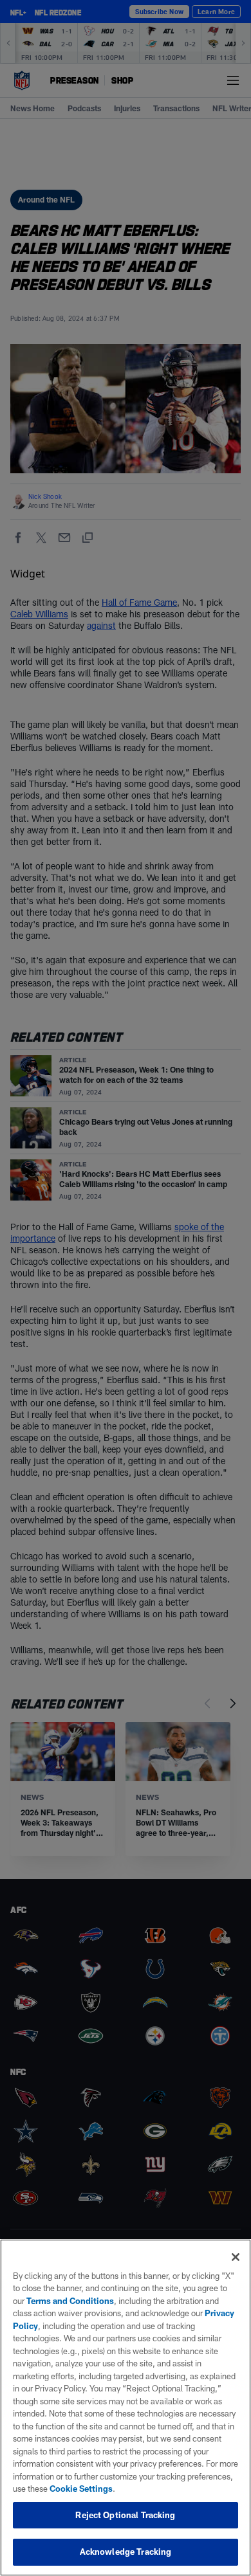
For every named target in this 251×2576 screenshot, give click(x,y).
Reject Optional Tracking (125, 2515)
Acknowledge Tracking (126, 2552)
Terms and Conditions (70, 2301)
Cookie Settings (81, 2489)
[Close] (236, 2257)
